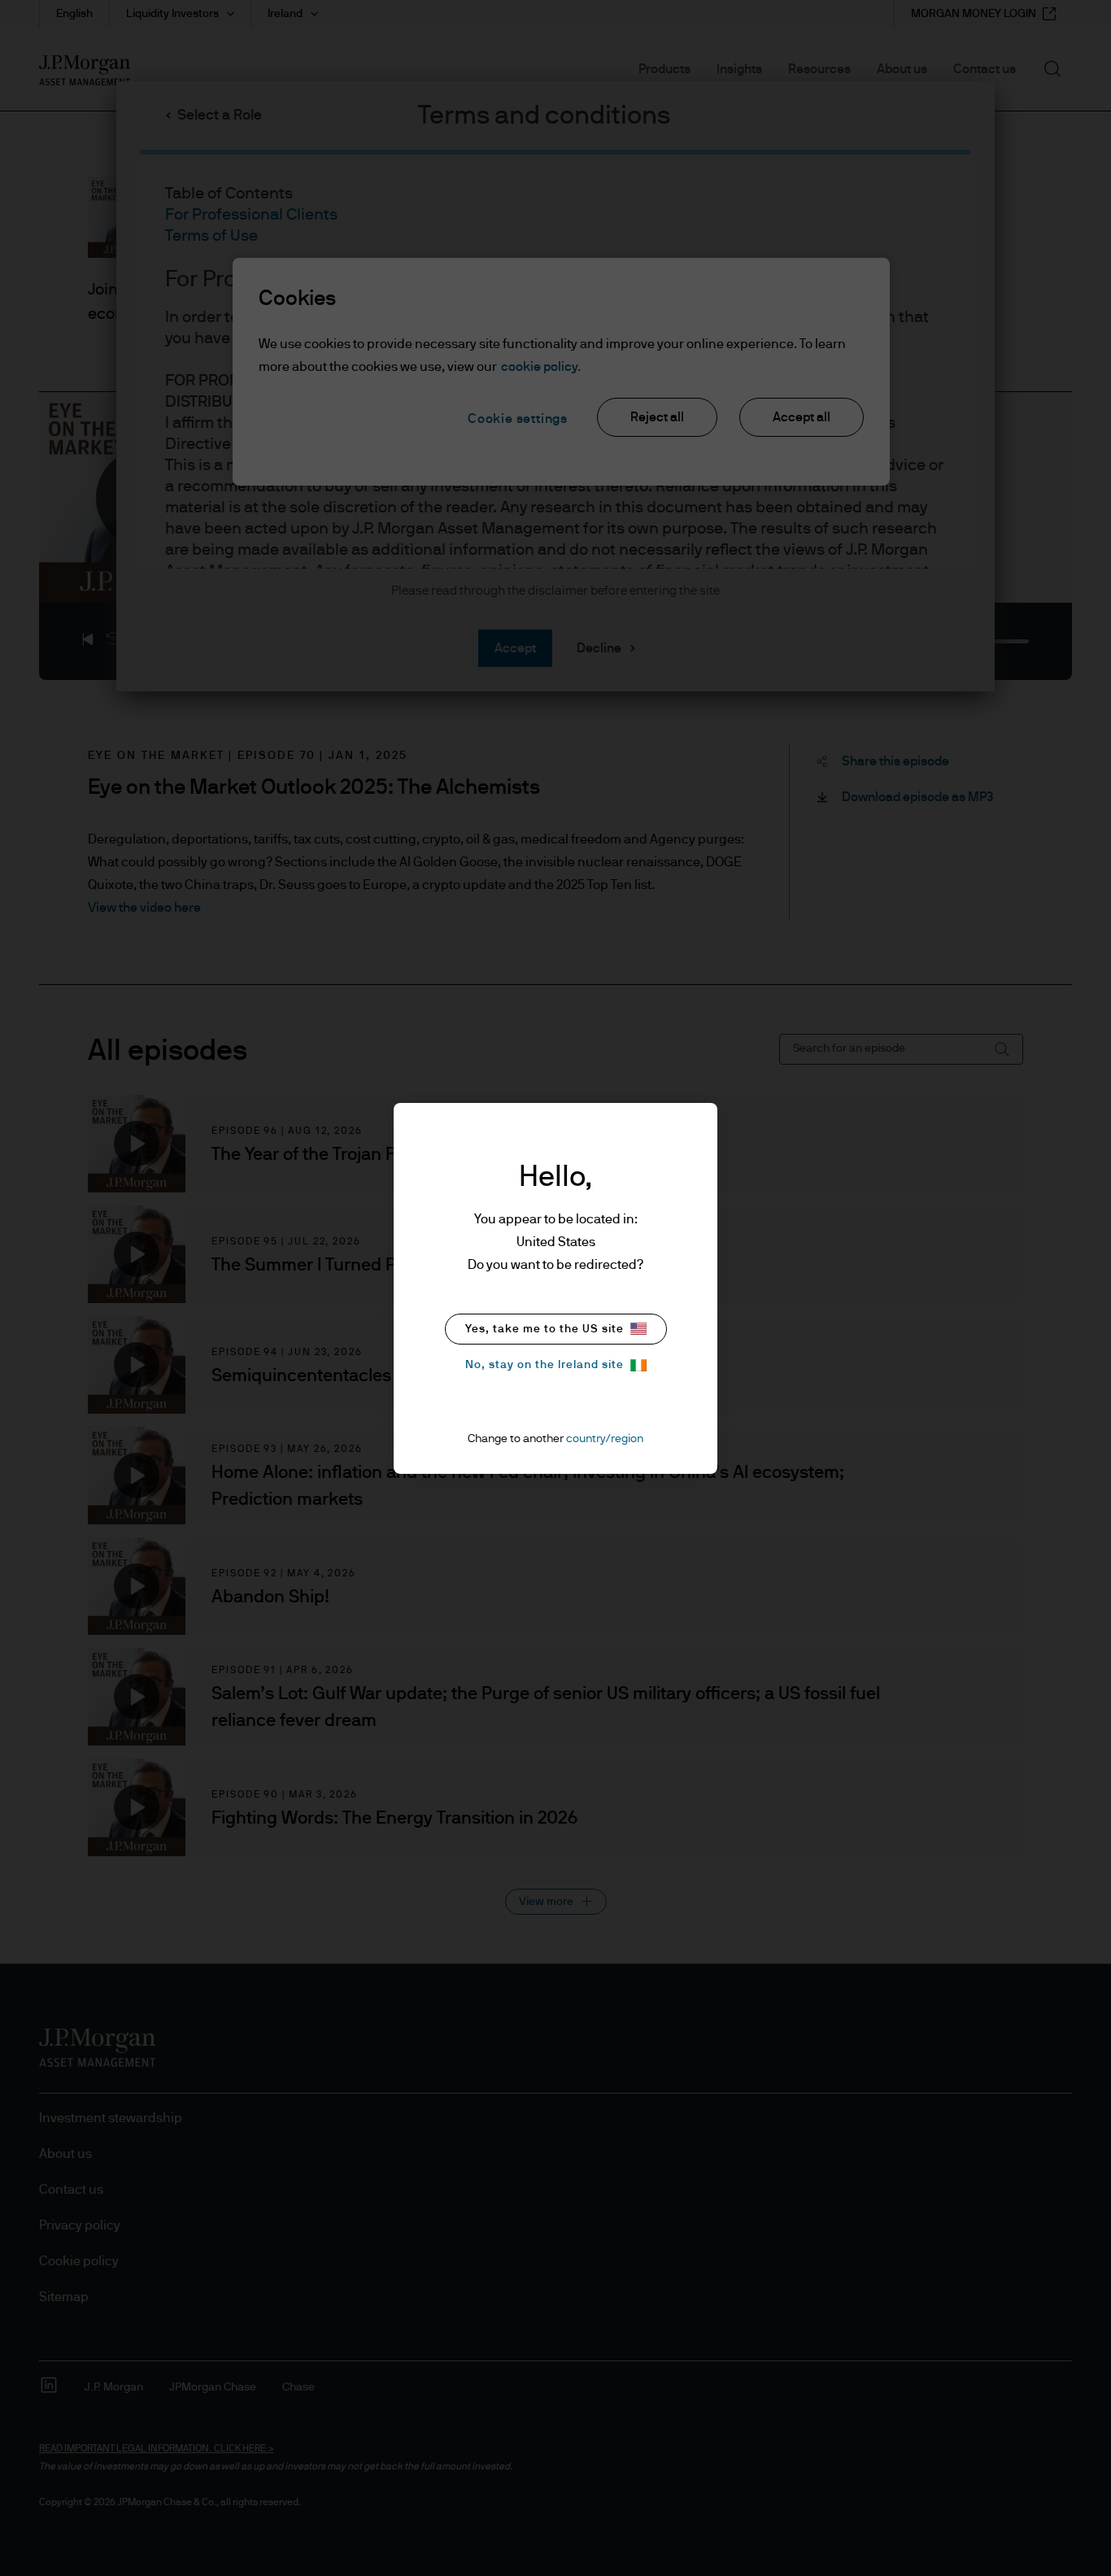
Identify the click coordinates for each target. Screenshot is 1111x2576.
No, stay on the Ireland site (545, 1365)
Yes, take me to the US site (545, 1329)
